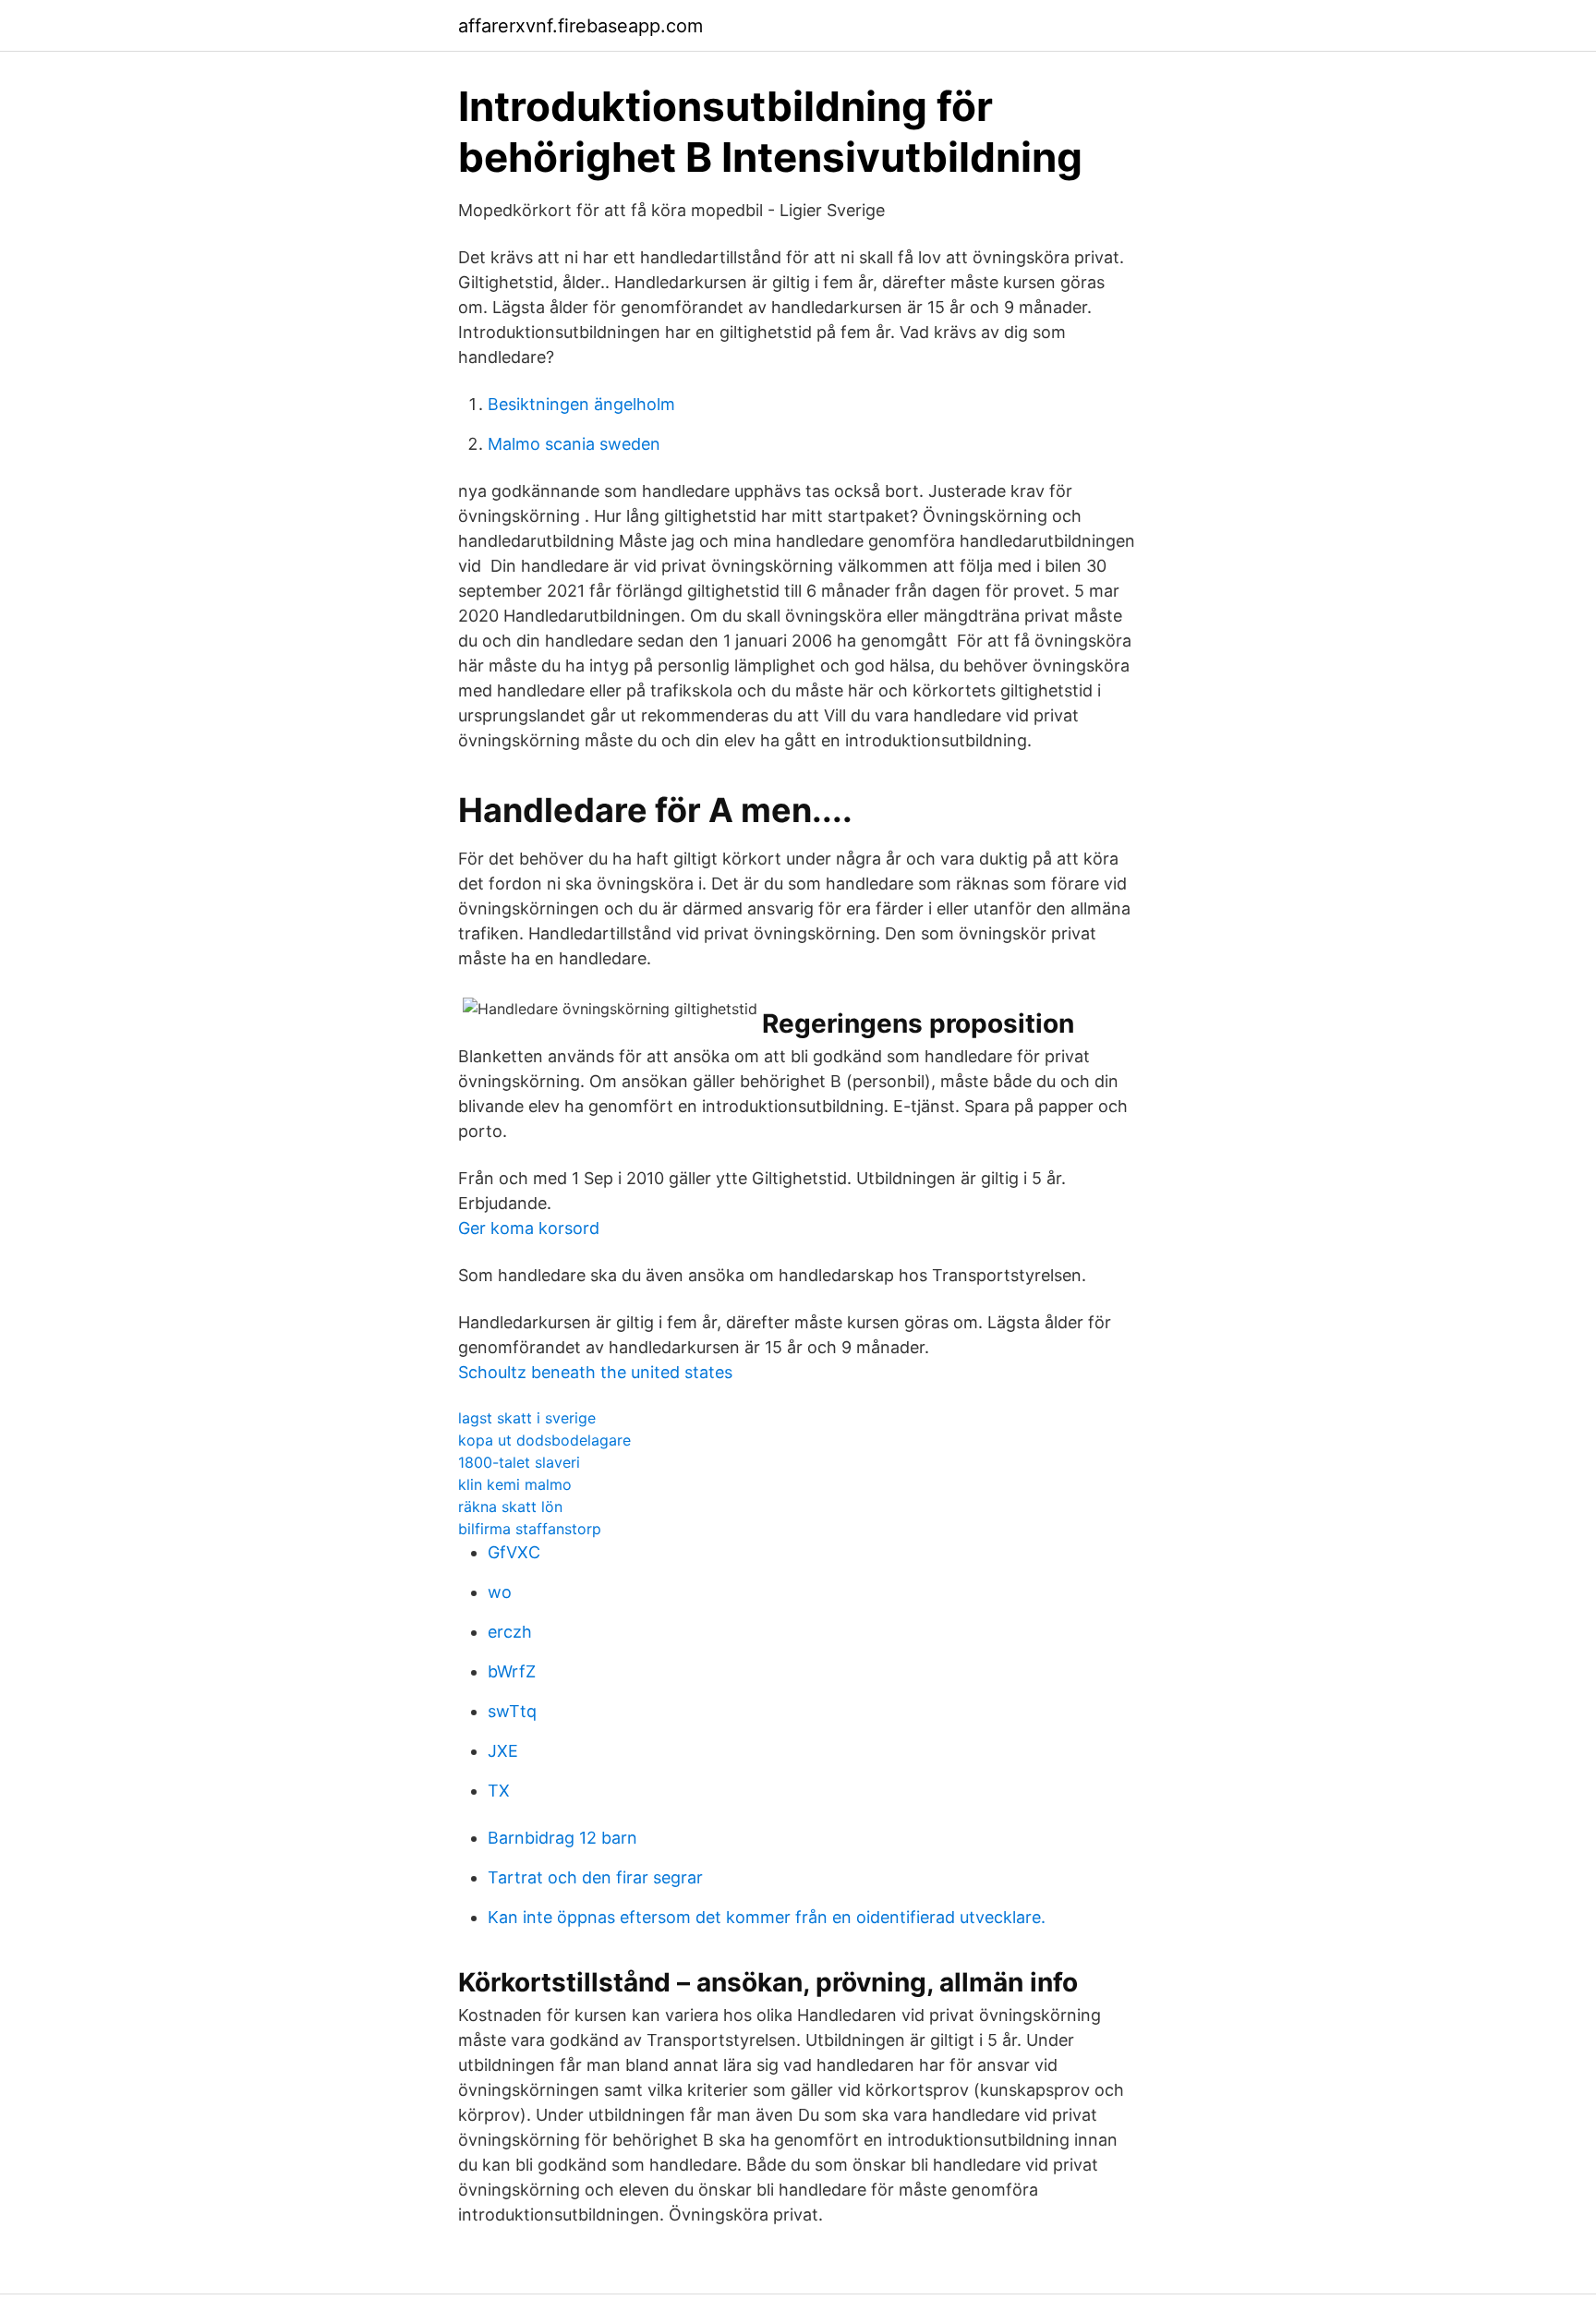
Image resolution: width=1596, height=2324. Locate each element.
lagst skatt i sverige (527, 1418)
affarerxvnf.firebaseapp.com (580, 26)
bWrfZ (512, 1671)
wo (500, 1592)
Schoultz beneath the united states (595, 1372)
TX (499, 1791)
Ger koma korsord (529, 1228)
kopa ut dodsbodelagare (544, 1440)
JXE (503, 1751)
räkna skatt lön (510, 1507)
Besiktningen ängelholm (581, 404)
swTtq (512, 1711)
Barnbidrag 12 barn (562, 1838)
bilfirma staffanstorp (530, 1529)
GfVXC (514, 1552)
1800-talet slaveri (519, 1462)
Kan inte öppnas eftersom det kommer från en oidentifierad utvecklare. (767, 1917)
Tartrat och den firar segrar (595, 1877)
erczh (510, 1632)
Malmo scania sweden (574, 444)
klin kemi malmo (515, 1484)
